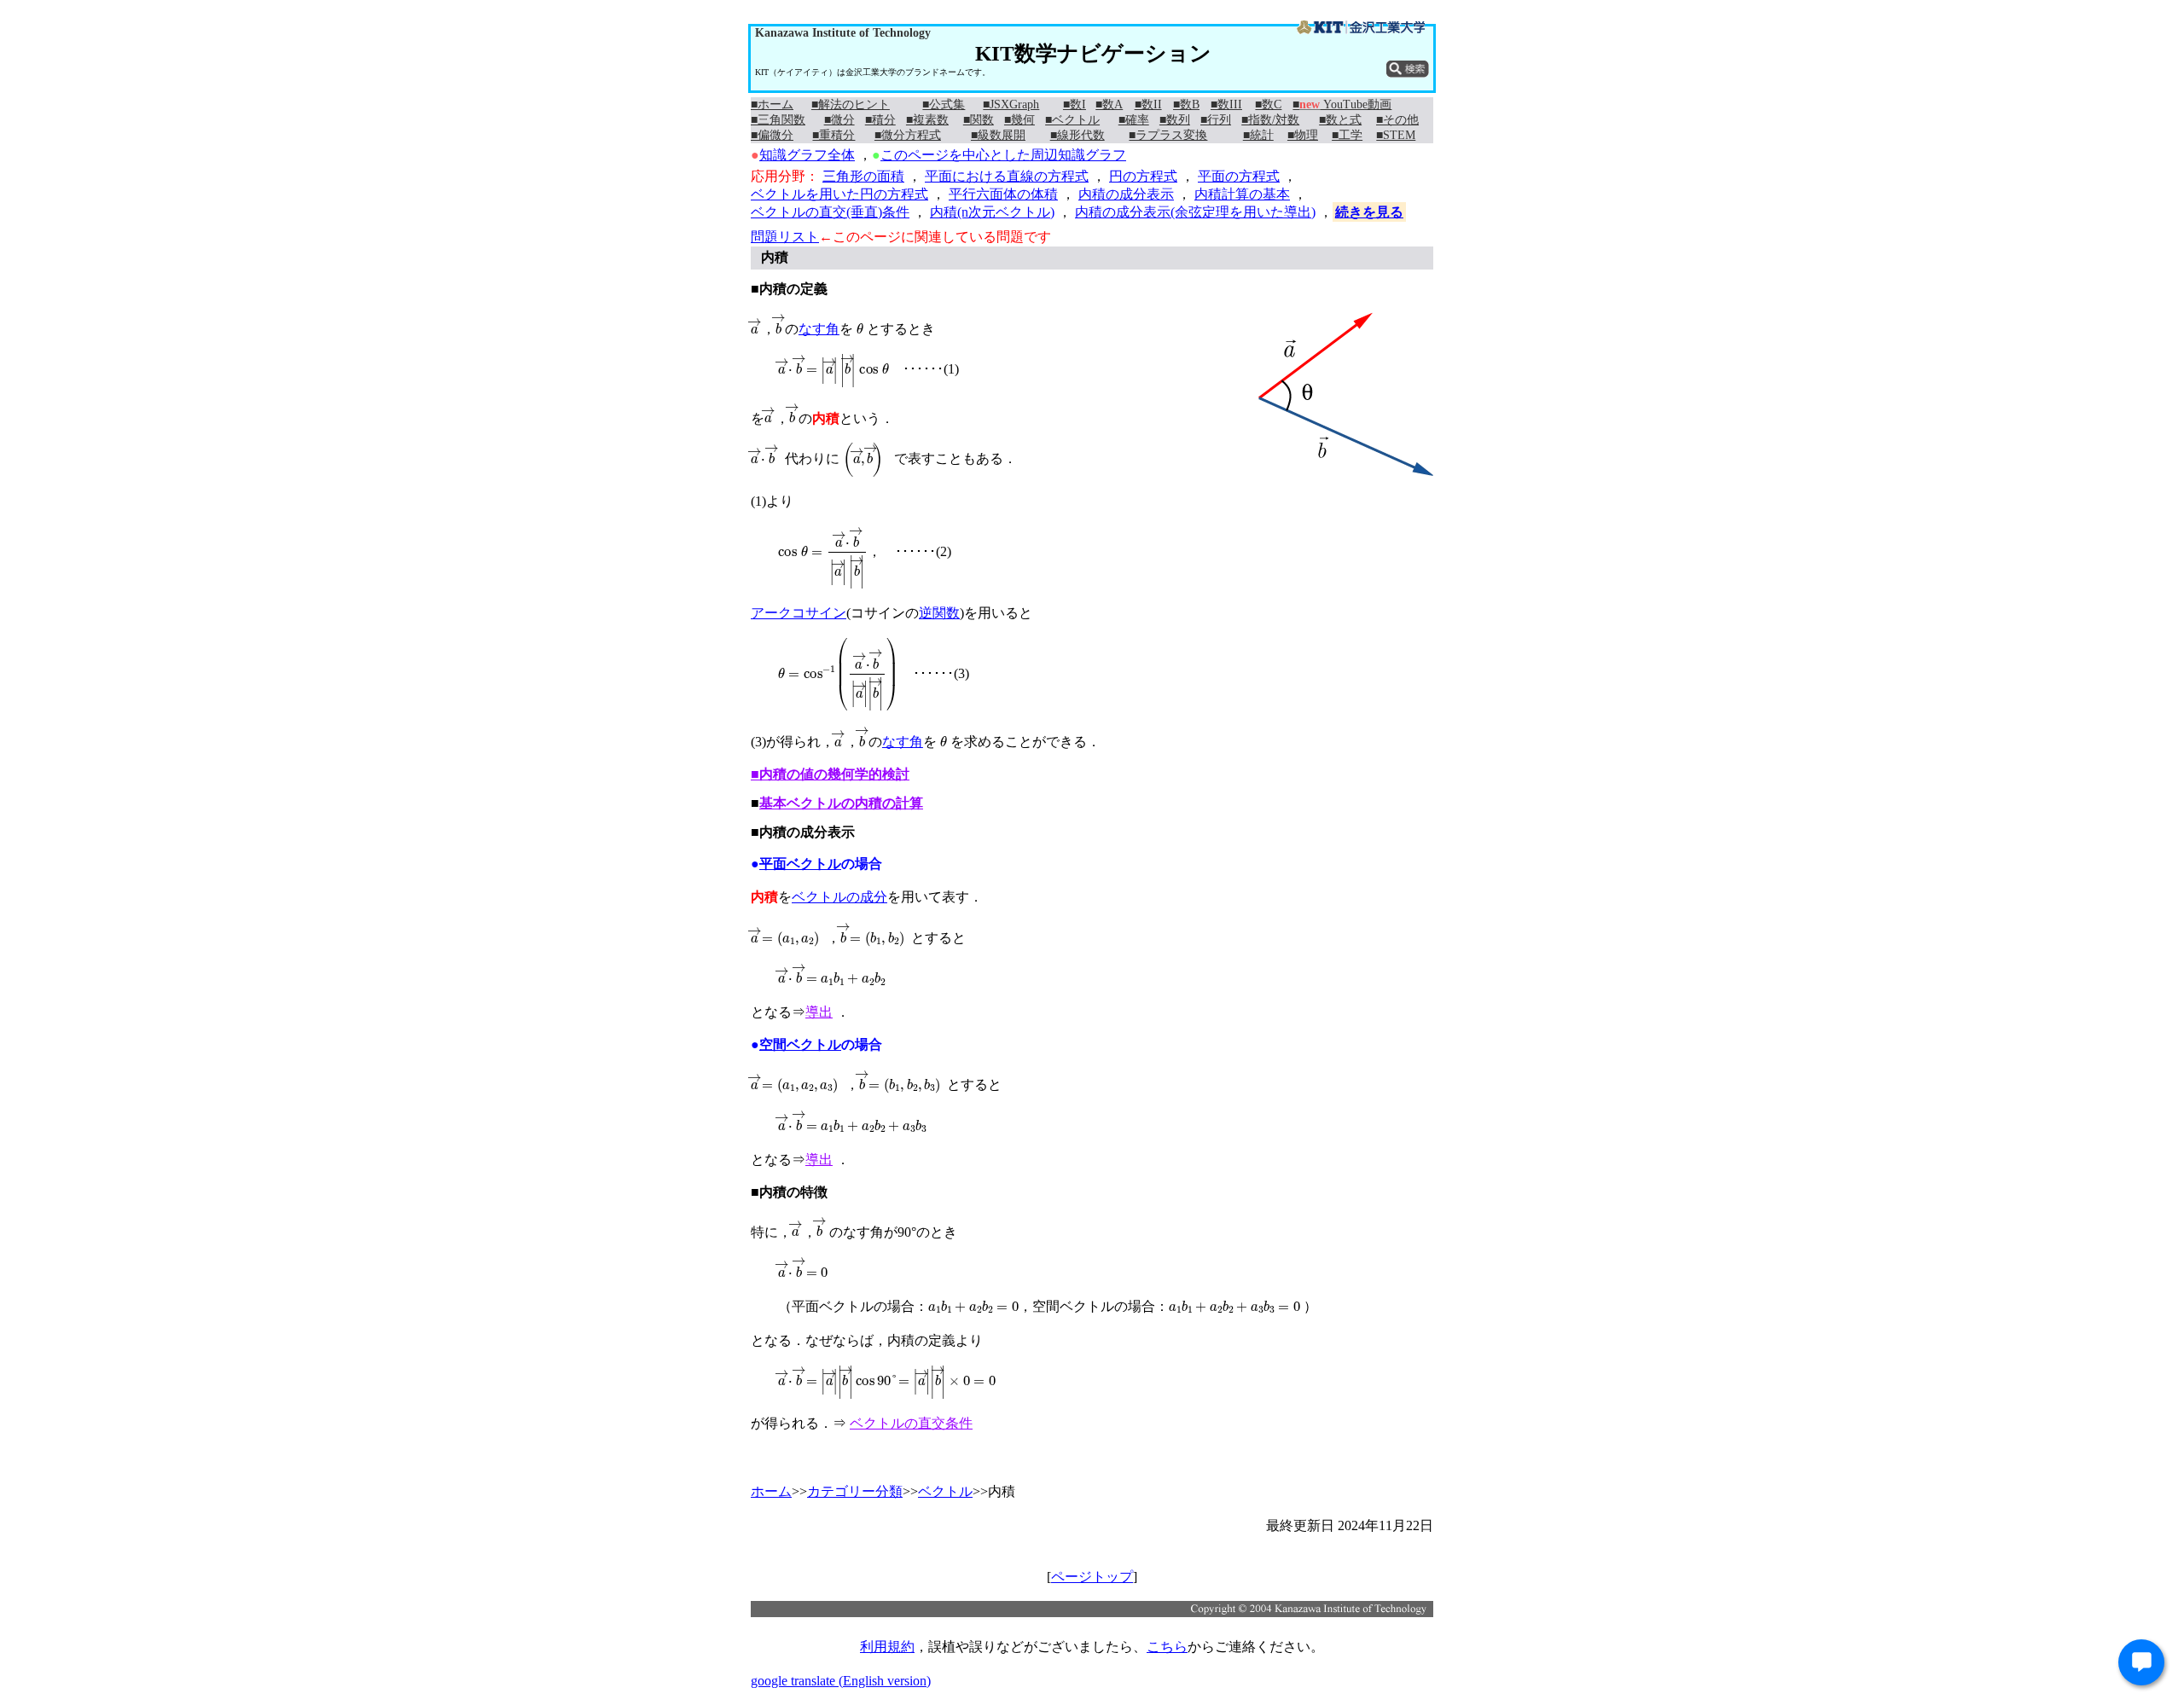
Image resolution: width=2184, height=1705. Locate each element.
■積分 (880, 120)
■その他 (1397, 120)
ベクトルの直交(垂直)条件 (830, 212)
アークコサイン (799, 613)
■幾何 (1019, 120)
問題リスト (785, 237)
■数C (1268, 104)
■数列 (1175, 120)
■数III (1226, 104)
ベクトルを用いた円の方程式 (839, 194)
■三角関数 (778, 120)
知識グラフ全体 (807, 155)
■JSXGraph (1011, 104)
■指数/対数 (1270, 120)
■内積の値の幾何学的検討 (830, 774)
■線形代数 (1077, 135)
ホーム (771, 1491)
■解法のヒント (851, 104)
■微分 (839, 120)
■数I (1075, 104)
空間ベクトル (800, 1044)
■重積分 (834, 135)
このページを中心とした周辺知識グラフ (1003, 155)
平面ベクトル (800, 864)
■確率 (1134, 120)
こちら (1167, 1647)
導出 (819, 1012)
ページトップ (1092, 1577)
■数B (1186, 104)
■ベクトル (1072, 120)
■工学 (1347, 135)
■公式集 (944, 104)
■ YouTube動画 (1342, 104)
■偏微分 (772, 135)
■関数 (979, 120)
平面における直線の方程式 (1007, 176)
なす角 (819, 329)
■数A (1109, 104)
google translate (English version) (841, 1681)
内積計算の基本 (1242, 194)
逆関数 (939, 613)
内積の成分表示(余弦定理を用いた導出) (1195, 212)
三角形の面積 (863, 176)
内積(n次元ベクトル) (992, 212)
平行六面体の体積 (1003, 194)
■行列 (1216, 120)
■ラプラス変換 (1168, 135)
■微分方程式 (908, 135)
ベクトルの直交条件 (911, 1423)
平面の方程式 (1239, 176)
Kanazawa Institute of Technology (843, 33)
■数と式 (1340, 120)
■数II (1148, 104)
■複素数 (927, 120)
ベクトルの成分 (839, 897)
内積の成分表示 (1126, 194)
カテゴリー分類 (855, 1491)
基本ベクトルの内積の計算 (841, 803)
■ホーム (772, 104)
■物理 (1303, 135)
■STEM (1396, 135)
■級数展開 (998, 135)
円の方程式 (1143, 176)
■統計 (1258, 135)
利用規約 (887, 1647)
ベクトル (945, 1491)
